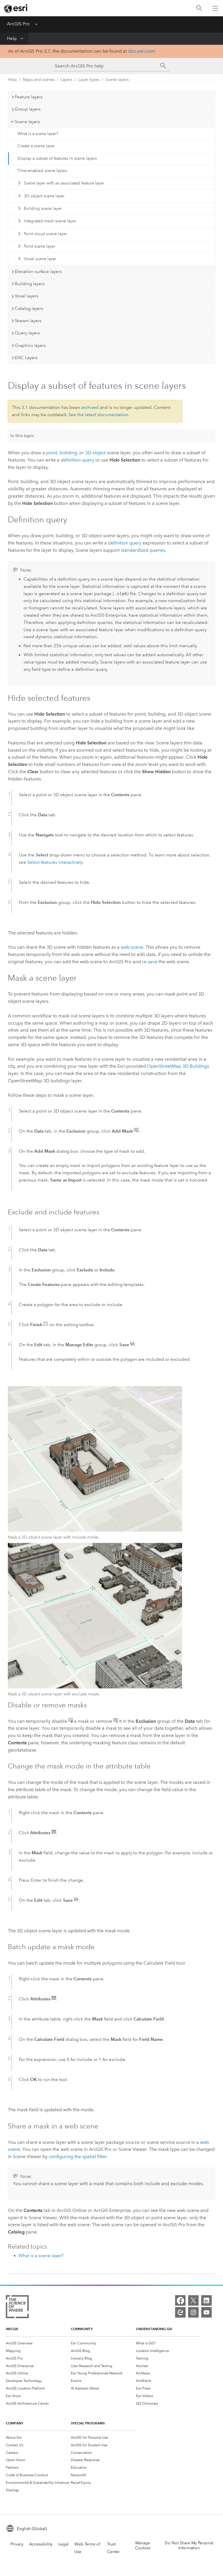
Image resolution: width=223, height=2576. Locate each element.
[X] (193, 2300)
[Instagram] (193, 2312)
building (68, 453)
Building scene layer (43, 209)
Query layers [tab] (27, 333)
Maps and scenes (39, 80)
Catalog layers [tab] (29, 308)
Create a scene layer (36, 146)
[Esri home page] (16, 8)
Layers (66, 80)
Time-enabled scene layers (42, 171)
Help (12, 38)
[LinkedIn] (206, 2300)
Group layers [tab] (28, 109)
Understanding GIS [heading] (154, 2329)
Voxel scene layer (40, 259)
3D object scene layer (44, 196)
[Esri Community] (180, 2312)
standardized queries (143, 550)
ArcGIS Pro (18, 24)
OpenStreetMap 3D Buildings (178, 1066)
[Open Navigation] (215, 8)
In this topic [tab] (22, 436)
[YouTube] (206, 2312)
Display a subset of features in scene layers (57, 158)
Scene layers (117, 80)
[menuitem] (38, 2343)
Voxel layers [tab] (27, 296)
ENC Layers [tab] (26, 358)
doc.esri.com (142, 51)
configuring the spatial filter (78, 2157)
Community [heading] (82, 2329)
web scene (132, 947)
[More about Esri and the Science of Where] (17, 2308)
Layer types (89, 80)
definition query (77, 460)
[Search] (199, 8)
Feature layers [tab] (29, 97)
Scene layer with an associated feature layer (64, 183)
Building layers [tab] (30, 284)
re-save (150, 962)
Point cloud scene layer (45, 234)
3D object (95, 453)
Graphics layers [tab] (30, 345)
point (52, 453)
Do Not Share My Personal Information (189, 2545)
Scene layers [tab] (27, 122)
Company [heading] (15, 2423)
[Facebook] (180, 2300)
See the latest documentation (98, 415)
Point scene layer (39, 246)
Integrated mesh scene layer (50, 221)
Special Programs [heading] (88, 2423)
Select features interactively (55, 862)
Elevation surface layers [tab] (38, 272)
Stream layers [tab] (28, 321)
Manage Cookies (143, 2545)
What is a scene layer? (38, 134)
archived (90, 407)
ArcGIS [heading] (12, 2329)
